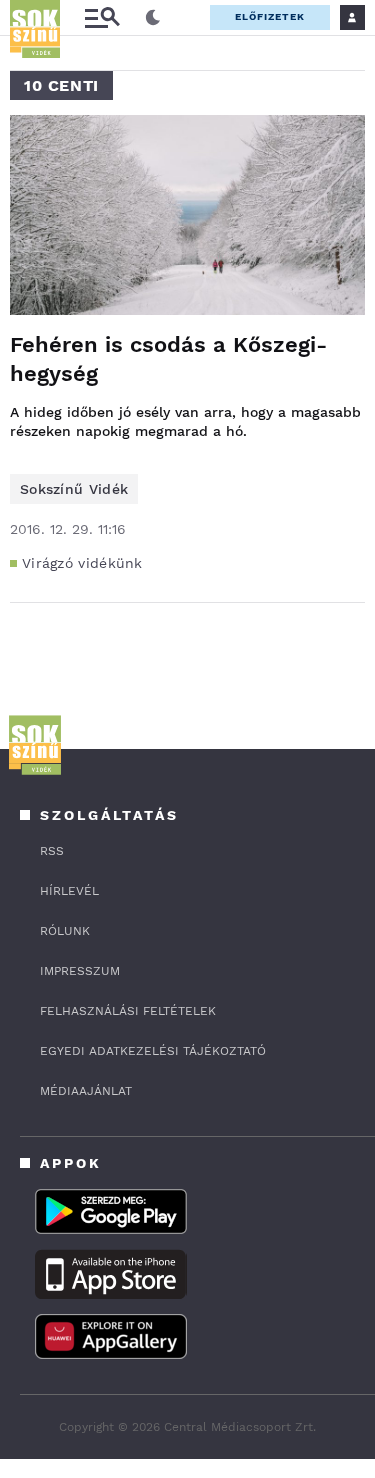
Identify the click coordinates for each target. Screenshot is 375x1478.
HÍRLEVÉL (69, 891)
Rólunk (65, 931)
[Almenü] (102, 17)
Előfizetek (270, 16)
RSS (52, 851)
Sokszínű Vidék (74, 489)
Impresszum (80, 971)
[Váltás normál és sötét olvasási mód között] (153, 18)
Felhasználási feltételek (128, 1011)
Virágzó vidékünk (82, 563)
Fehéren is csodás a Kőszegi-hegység (168, 359)
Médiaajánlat (86, 1091)
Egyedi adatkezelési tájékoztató (153, 1051)
